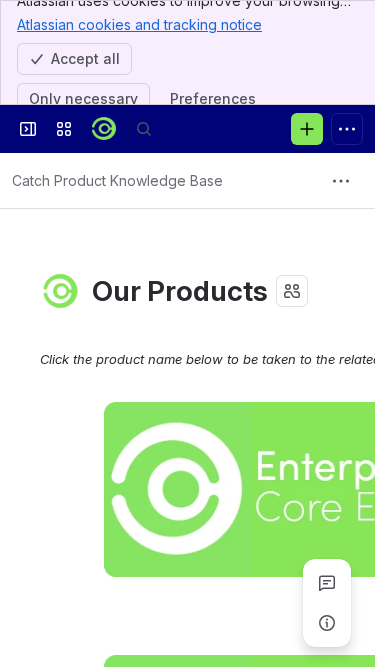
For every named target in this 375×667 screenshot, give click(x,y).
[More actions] (341, 181)
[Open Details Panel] (327, 623)
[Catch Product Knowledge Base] (104, 129)
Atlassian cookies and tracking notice (139, 24)
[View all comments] (327, 583)
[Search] (144, 129)
